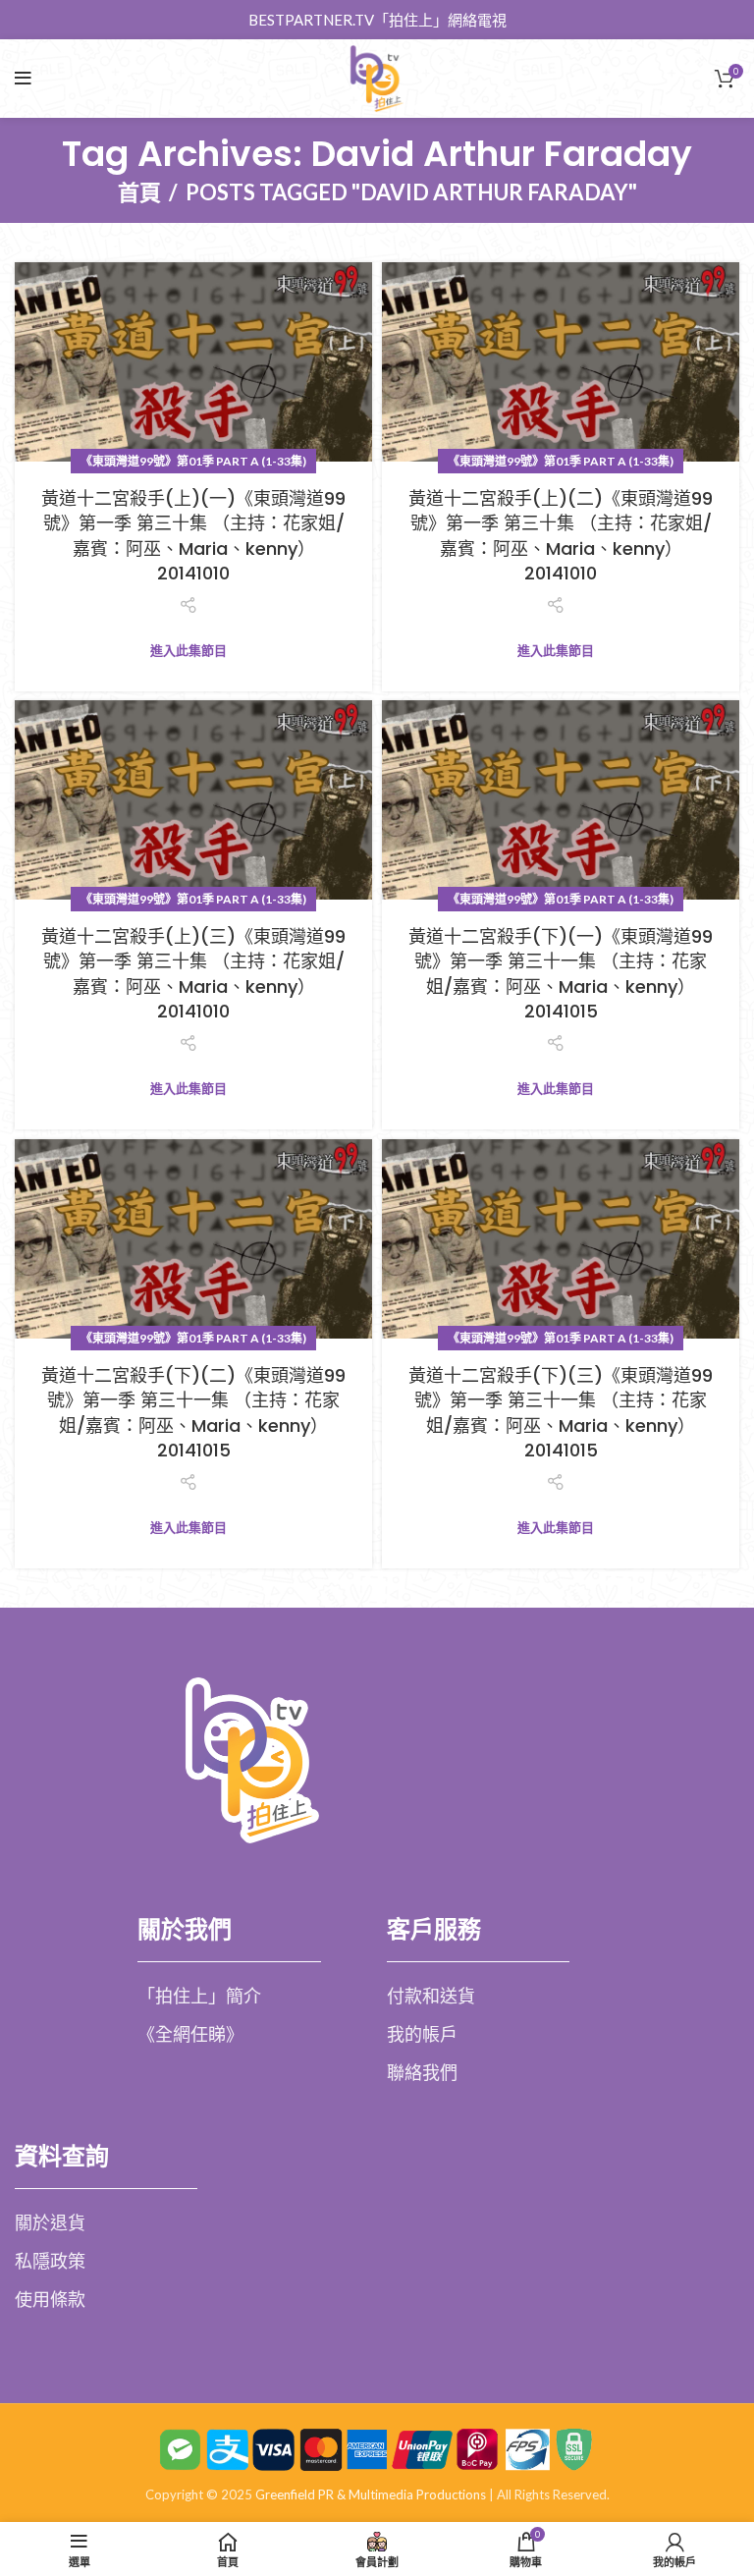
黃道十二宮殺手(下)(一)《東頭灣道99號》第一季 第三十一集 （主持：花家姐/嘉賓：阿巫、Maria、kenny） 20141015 (561, 974)
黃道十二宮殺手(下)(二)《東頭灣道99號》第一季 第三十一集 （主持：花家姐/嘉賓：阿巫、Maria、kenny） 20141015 (193, 1413)
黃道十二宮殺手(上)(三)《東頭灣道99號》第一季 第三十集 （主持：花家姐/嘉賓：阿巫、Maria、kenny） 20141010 (193, 974)
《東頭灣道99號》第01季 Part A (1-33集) (193, 461)
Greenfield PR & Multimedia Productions (371, 2494)
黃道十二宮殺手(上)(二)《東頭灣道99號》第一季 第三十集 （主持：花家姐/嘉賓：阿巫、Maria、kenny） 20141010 (561, 536)
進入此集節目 (188, 651)
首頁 (139, 192)
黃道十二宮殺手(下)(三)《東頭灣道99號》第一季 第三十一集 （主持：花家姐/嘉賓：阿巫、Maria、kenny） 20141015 (561, 1413)
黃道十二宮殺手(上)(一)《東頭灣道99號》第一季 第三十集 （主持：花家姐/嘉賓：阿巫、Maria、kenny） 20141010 (193, 536)
